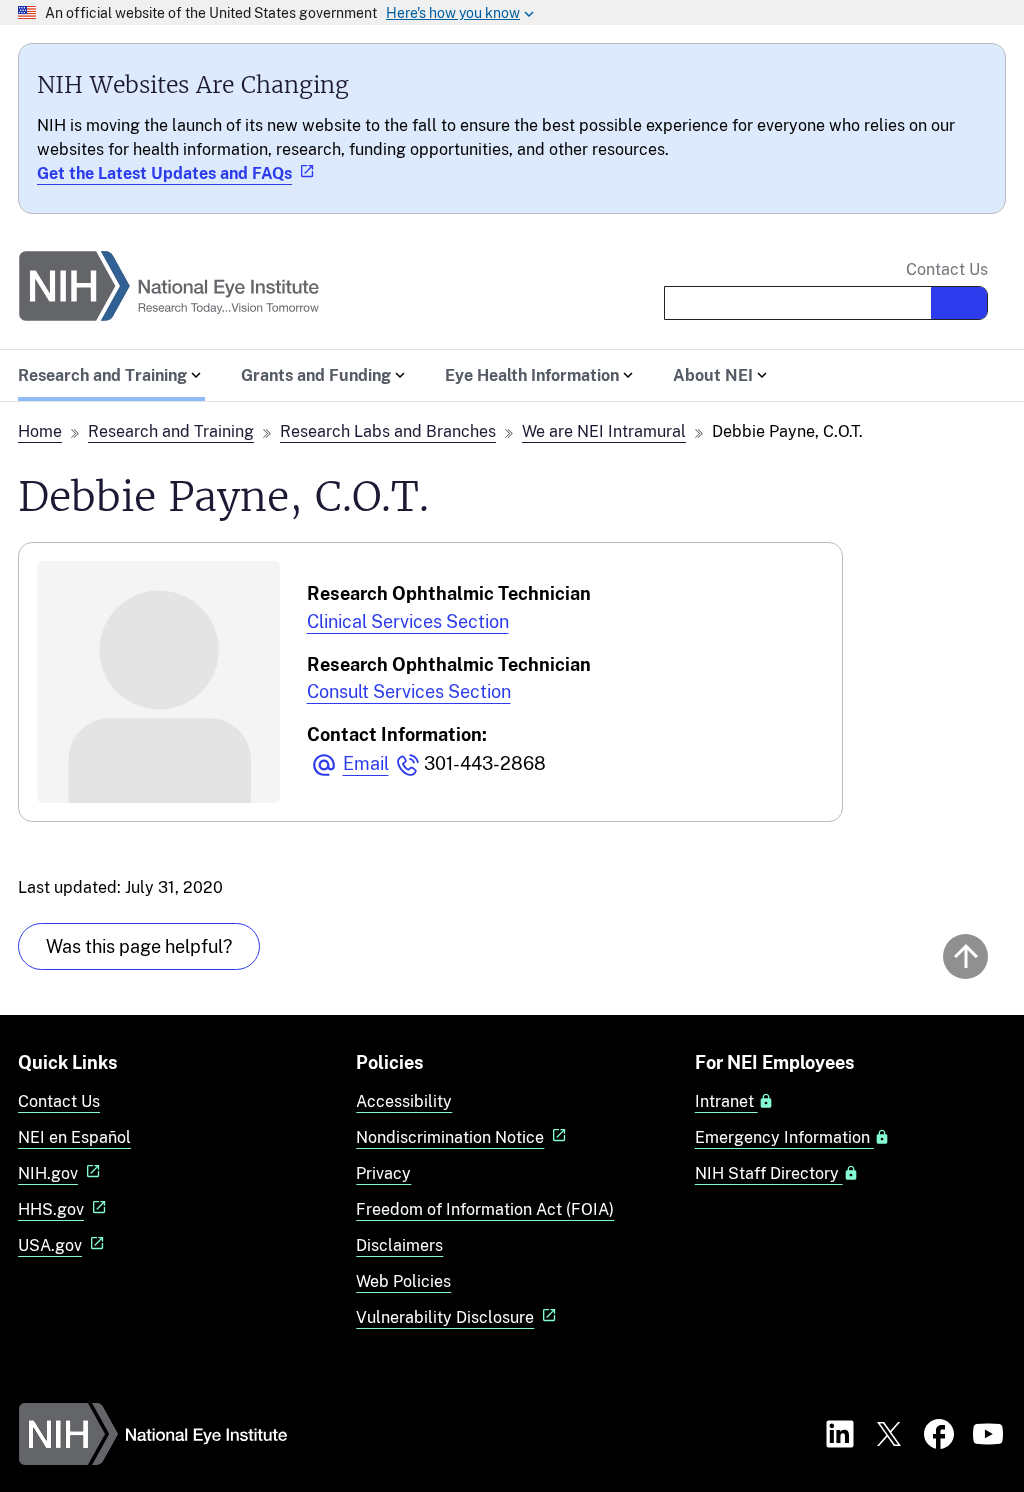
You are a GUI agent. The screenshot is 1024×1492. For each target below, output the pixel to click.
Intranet (726, 1102)
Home (40, 431)
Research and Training (171, 431)
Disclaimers (399, 1245)
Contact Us (947, 270)
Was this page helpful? (139, 946)
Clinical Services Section (408, 621)
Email (366, 763)
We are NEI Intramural (604, 431)
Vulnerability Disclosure (445, 1317)
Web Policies (403, 1281)
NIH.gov (48, 1173)
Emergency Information (784, 1138)
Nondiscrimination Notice (450, 1137)
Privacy (383, 1173)
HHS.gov (51, 1209)
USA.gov (50, 1245)
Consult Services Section (409, 691)
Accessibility (404, 1101)
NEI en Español (74, 1137)
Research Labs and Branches (388, 431)
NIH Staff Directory (769, 1174)
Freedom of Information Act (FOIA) (485, 1209)
